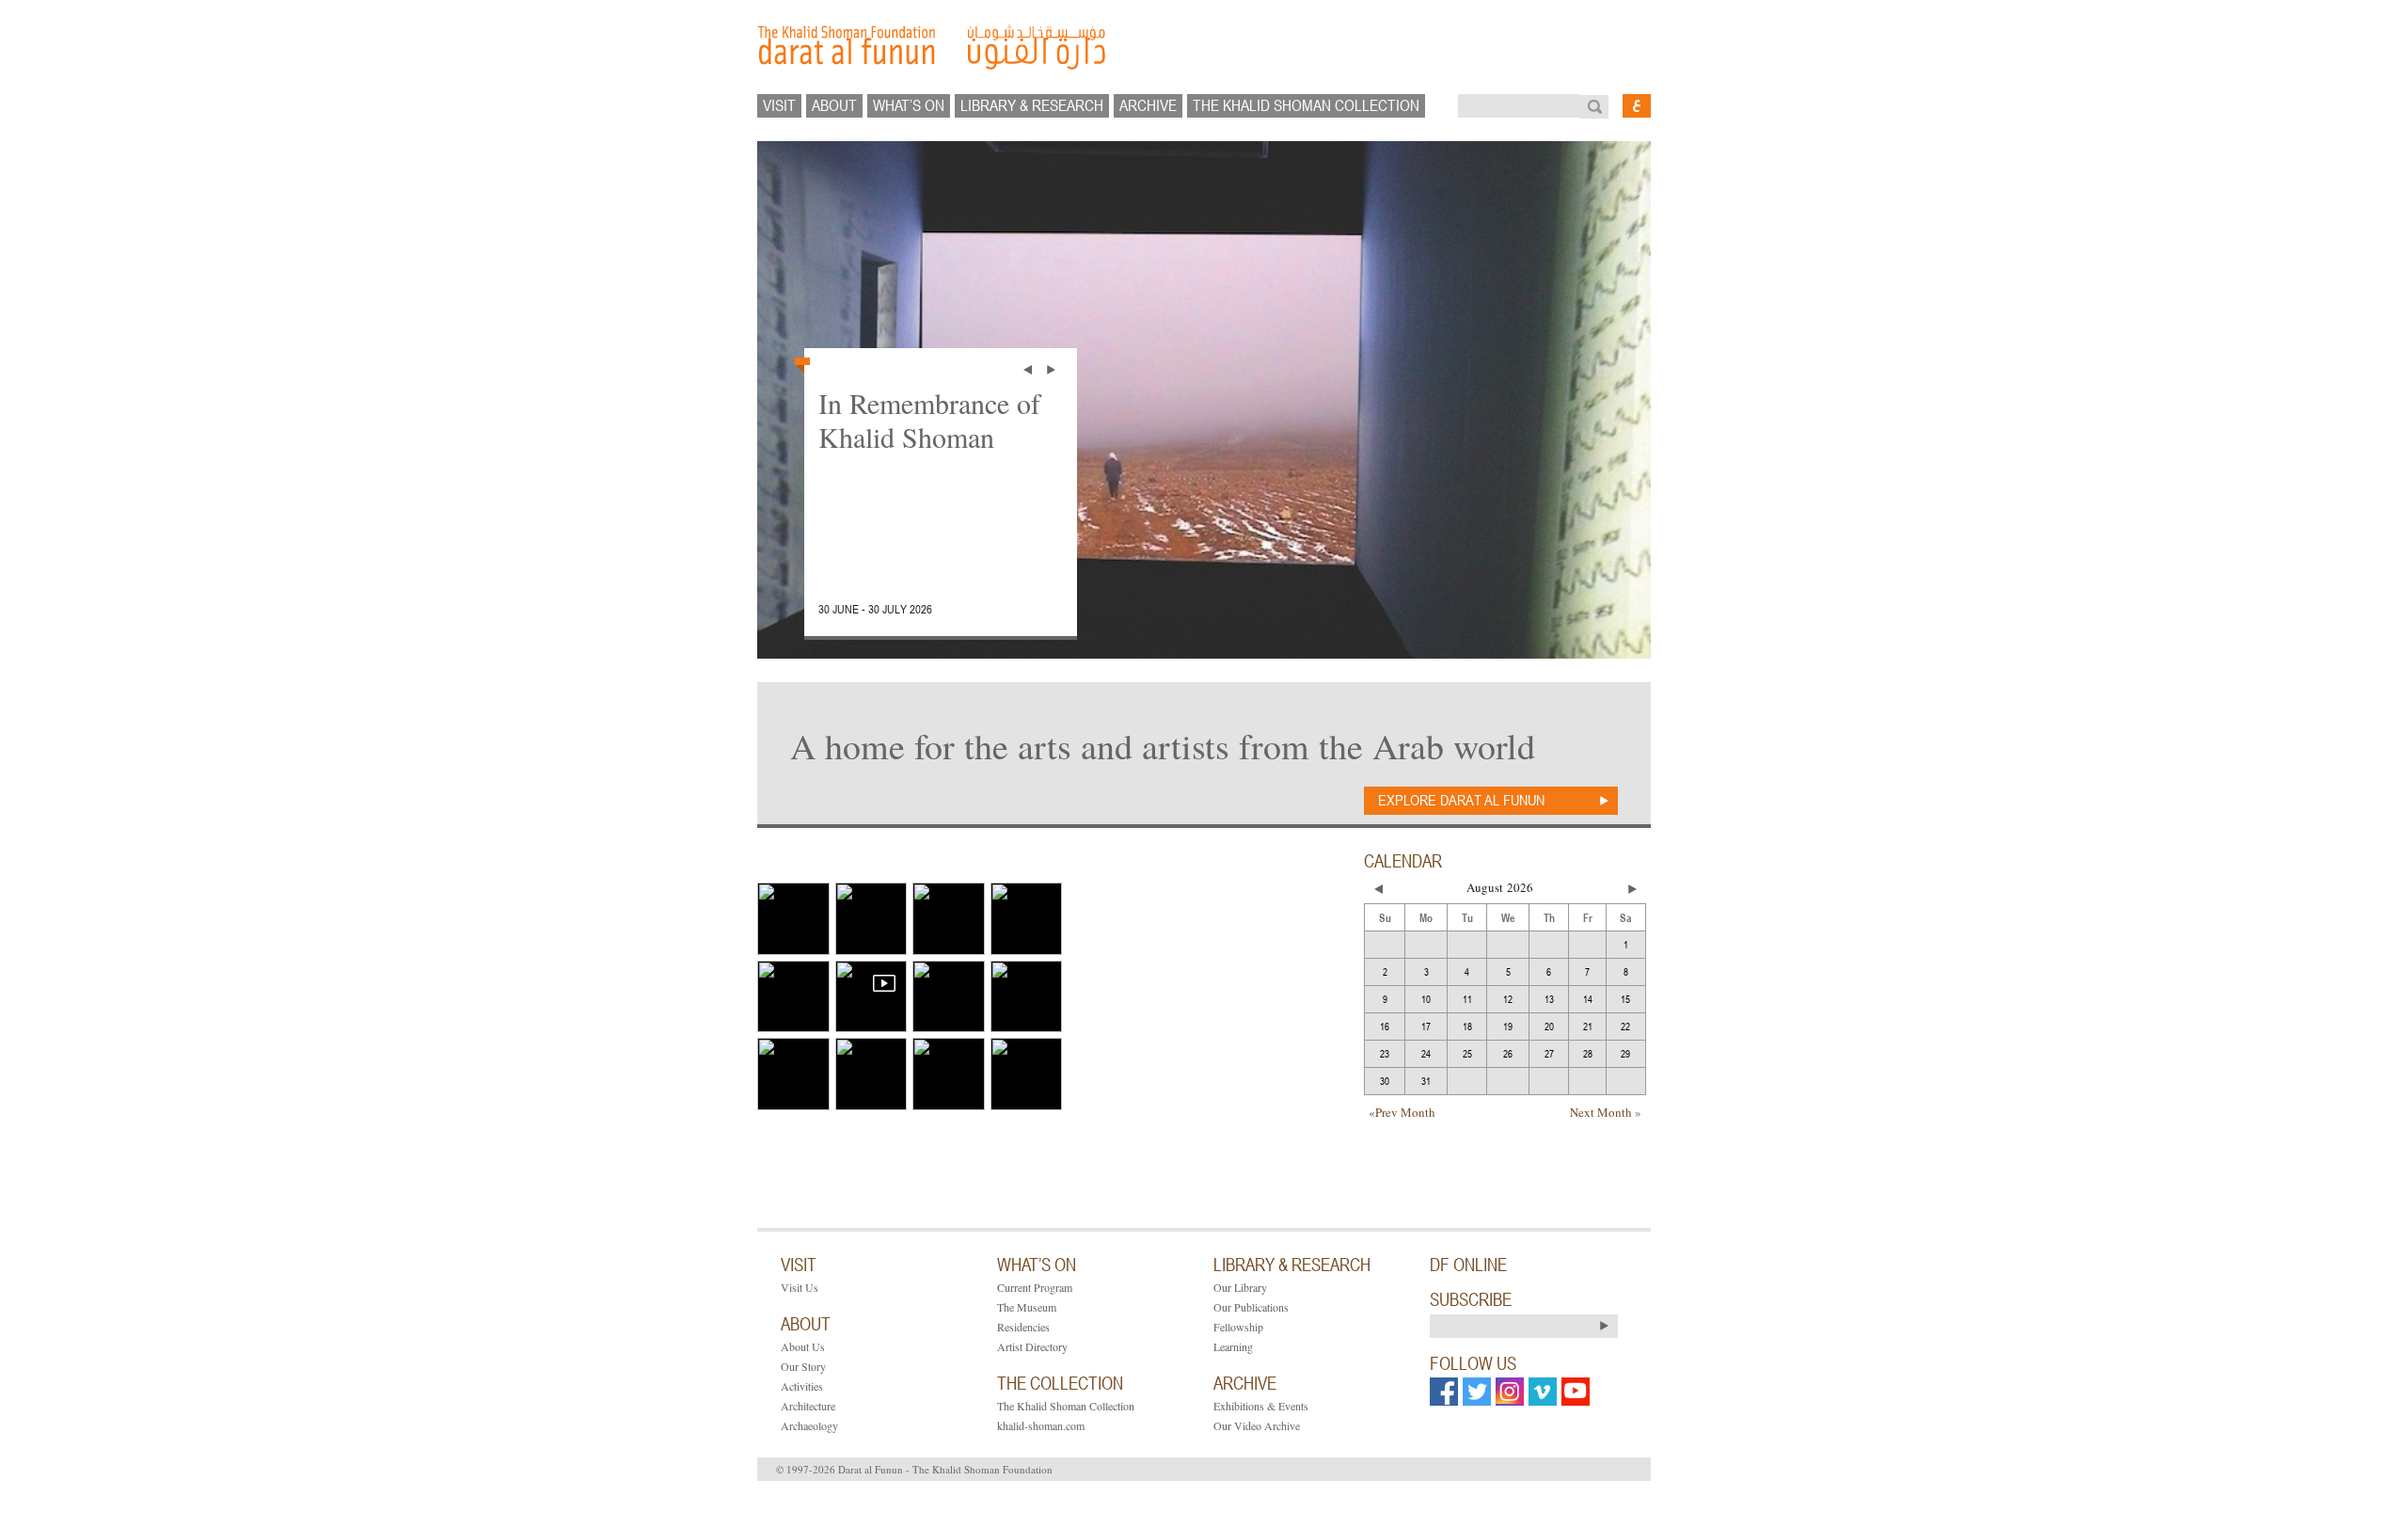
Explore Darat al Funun (1461, 800)
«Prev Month (1402, 1112)
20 (1549, 1026)
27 (1549, 1053)
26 (1508, 1053)
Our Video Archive (1257, 1425)
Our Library (1240, 1287)
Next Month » (1606, 1112)
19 (1508, 1026)
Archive (1148, 105)
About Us (803, 1346)
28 (1588, 1053)
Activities (802, 1386)
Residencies (1023, 1327)
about (834, 105)
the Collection (1060, 1383)
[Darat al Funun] (1204, 47)
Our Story (803, 1366)
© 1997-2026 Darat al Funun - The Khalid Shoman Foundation (914, 1469)
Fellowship (1238, 1327)
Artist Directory (1032, 1346)
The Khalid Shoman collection (1306, 105)
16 (1385, 1026)
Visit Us (800, 1287)
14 (1588, 999)
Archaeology (809, 1425)
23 (1385, 1053)
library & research (1032, 105)
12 (1508, 999)
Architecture (808, 1406)
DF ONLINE (1468, 1265)
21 (1588, 1026)
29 (1625, 1053)
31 (1426, 1081)
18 (1467, 1026)
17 (1426, 1026)
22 (1625, 1026)
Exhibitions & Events (1261, 1406)
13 (1549, 999)
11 (1467, 999)
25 (1467, 1053)
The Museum (1027, 1307)
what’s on (909, 105)
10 (1426, 999)
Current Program (1035, 1287)
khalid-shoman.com (1041, 1425)
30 (1385, 1081)
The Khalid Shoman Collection (1066, 1406)
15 (1625, 999)
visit (779, 105)
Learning (1233, 1346)
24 (1426, 1053)
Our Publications (1251, 1307)
